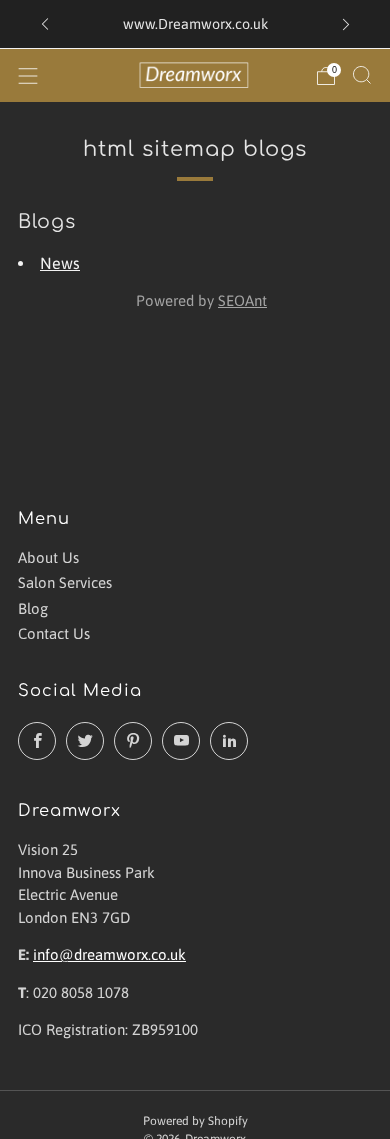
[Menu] (28, 76)
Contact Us (54, 633)
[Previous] (45, 24)
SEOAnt (242, 300)
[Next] (346, 24)
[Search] (362, 75)
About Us (48, 557)
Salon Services (65, 582)
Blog (33, 608)
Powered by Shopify (195, 1121)
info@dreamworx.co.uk (109, 954)
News (60, 263)
